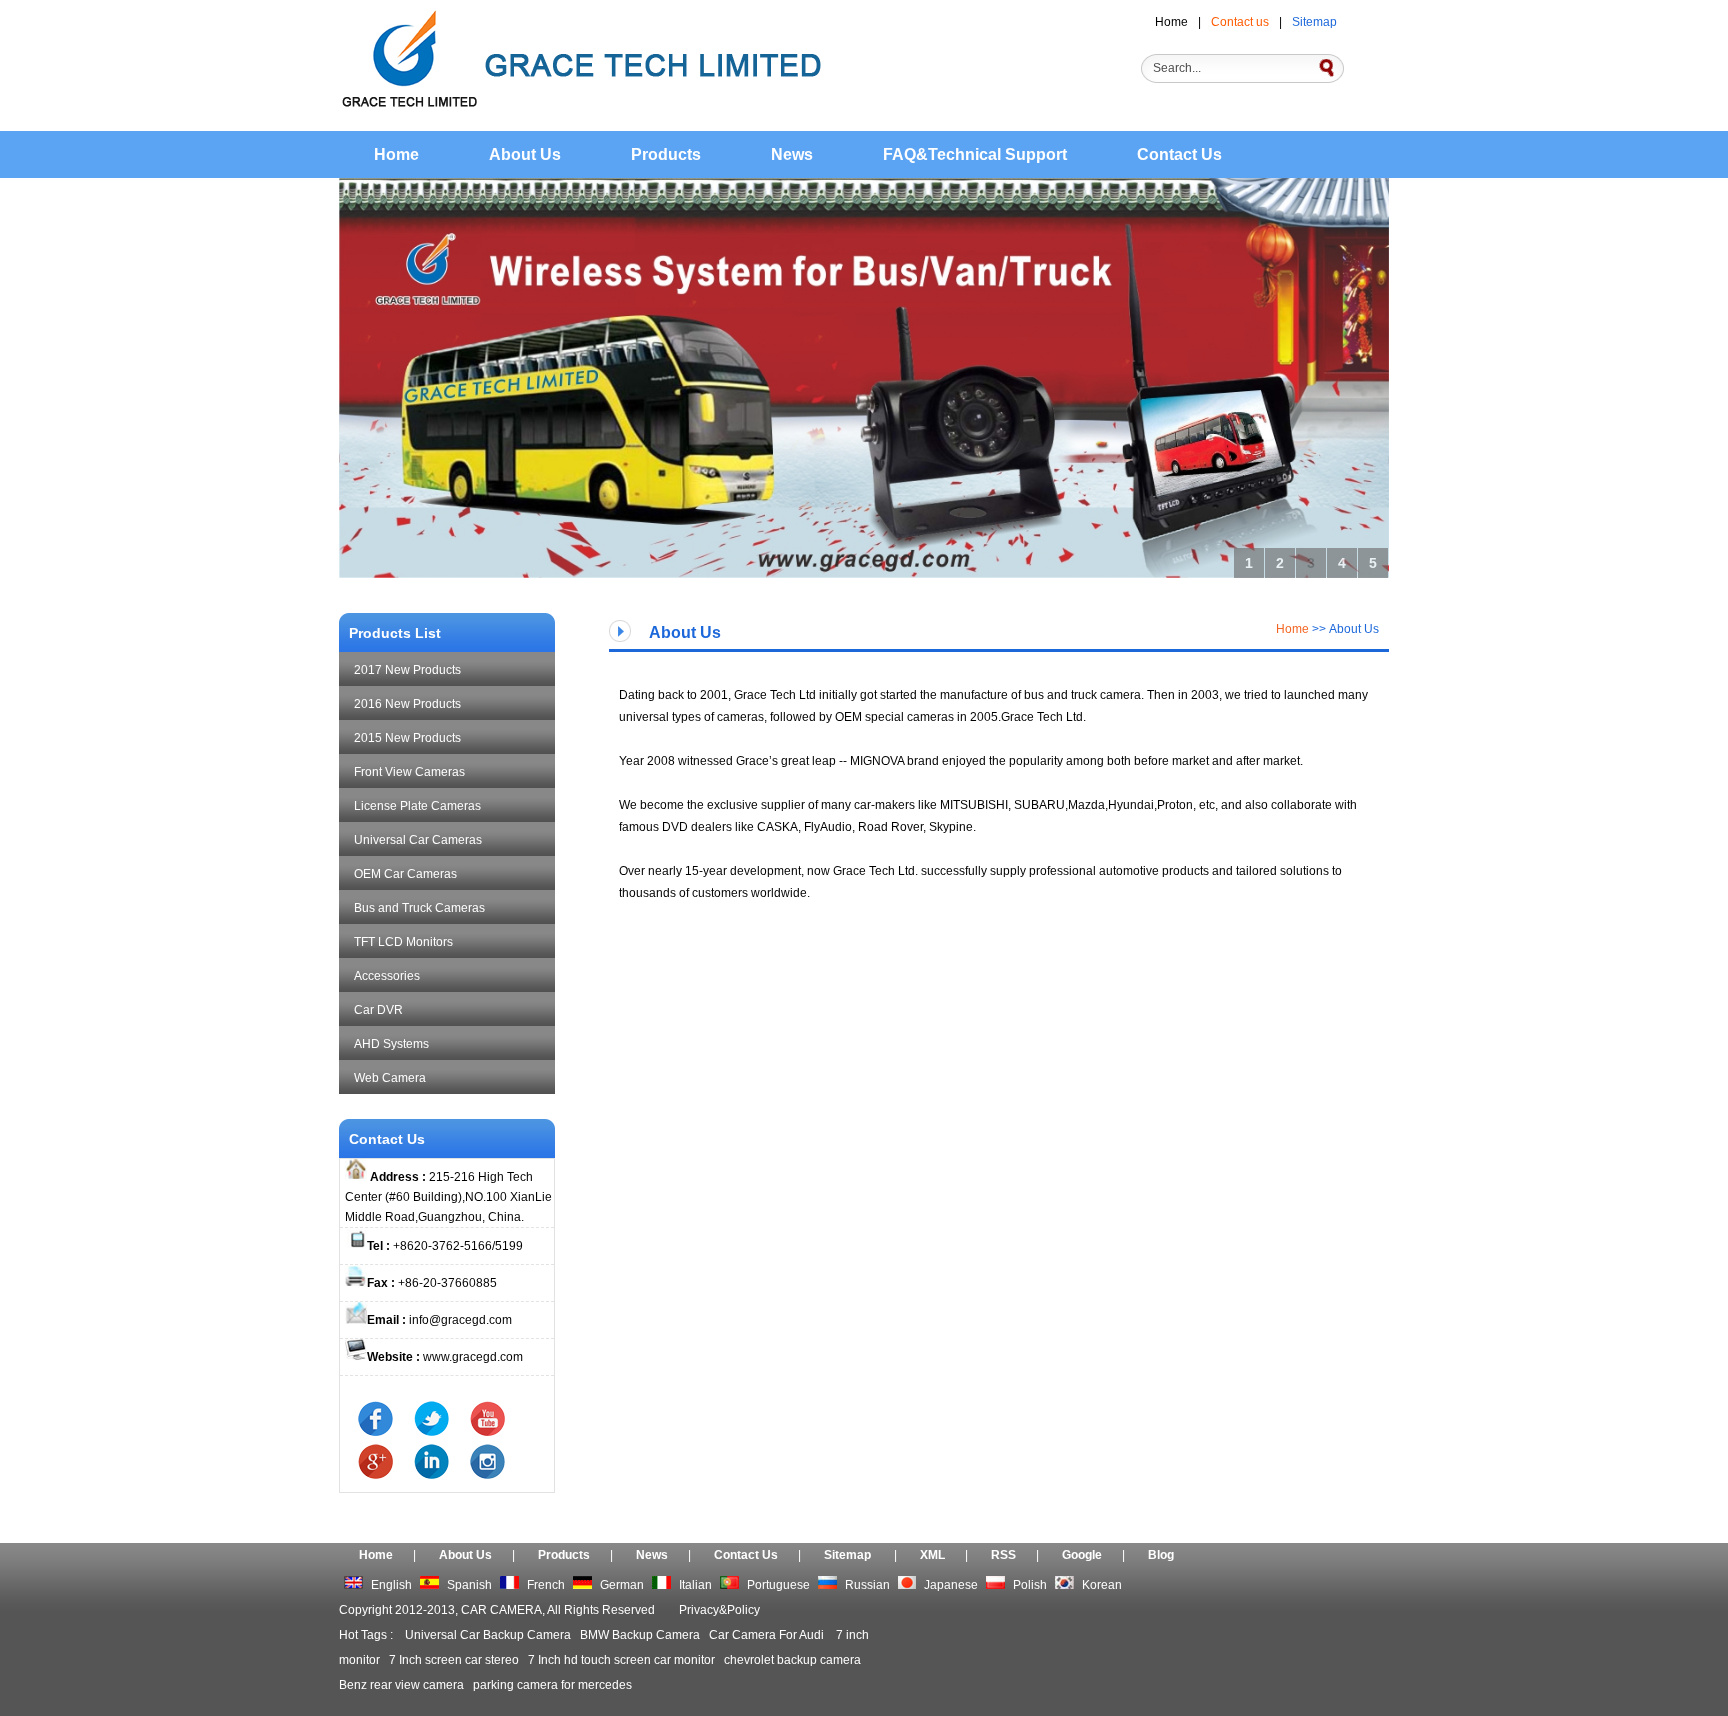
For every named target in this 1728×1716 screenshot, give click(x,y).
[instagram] (478, 1475)
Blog (1161, 1555)
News (792, 154)
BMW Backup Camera (640, 1635)
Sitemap (1314, 22)
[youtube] (478, 1432)
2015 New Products (407, 738)
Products (666, 154)
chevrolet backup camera (792, 1660)
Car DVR (378, 1010)
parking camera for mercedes (552, 1685)
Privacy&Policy (719, 1610)
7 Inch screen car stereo (454, 1660)
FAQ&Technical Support (975, 154)
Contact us (1240, 22)
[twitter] (422, 1432)
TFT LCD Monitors (403, 942)
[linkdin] (422, 1475)
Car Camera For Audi (768, 1635)
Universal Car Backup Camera (488, 1635)
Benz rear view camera (401, 1685)
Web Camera (390, 1078)
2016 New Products (407, 704)
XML (932, 1555)
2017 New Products (407, 670)
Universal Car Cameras (418, 840)
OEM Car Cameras (405, 874)
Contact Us (1179, 154)
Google (1082, 1555)
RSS (1003, 1555)
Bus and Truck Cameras (419, 908)
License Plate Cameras (417, 806)
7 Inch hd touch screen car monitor (621, 1660)
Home (1171, 22)
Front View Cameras (409, 772)
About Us (525, 154)
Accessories (387, 976)
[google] (366, 1475)
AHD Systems (391, 1044)
